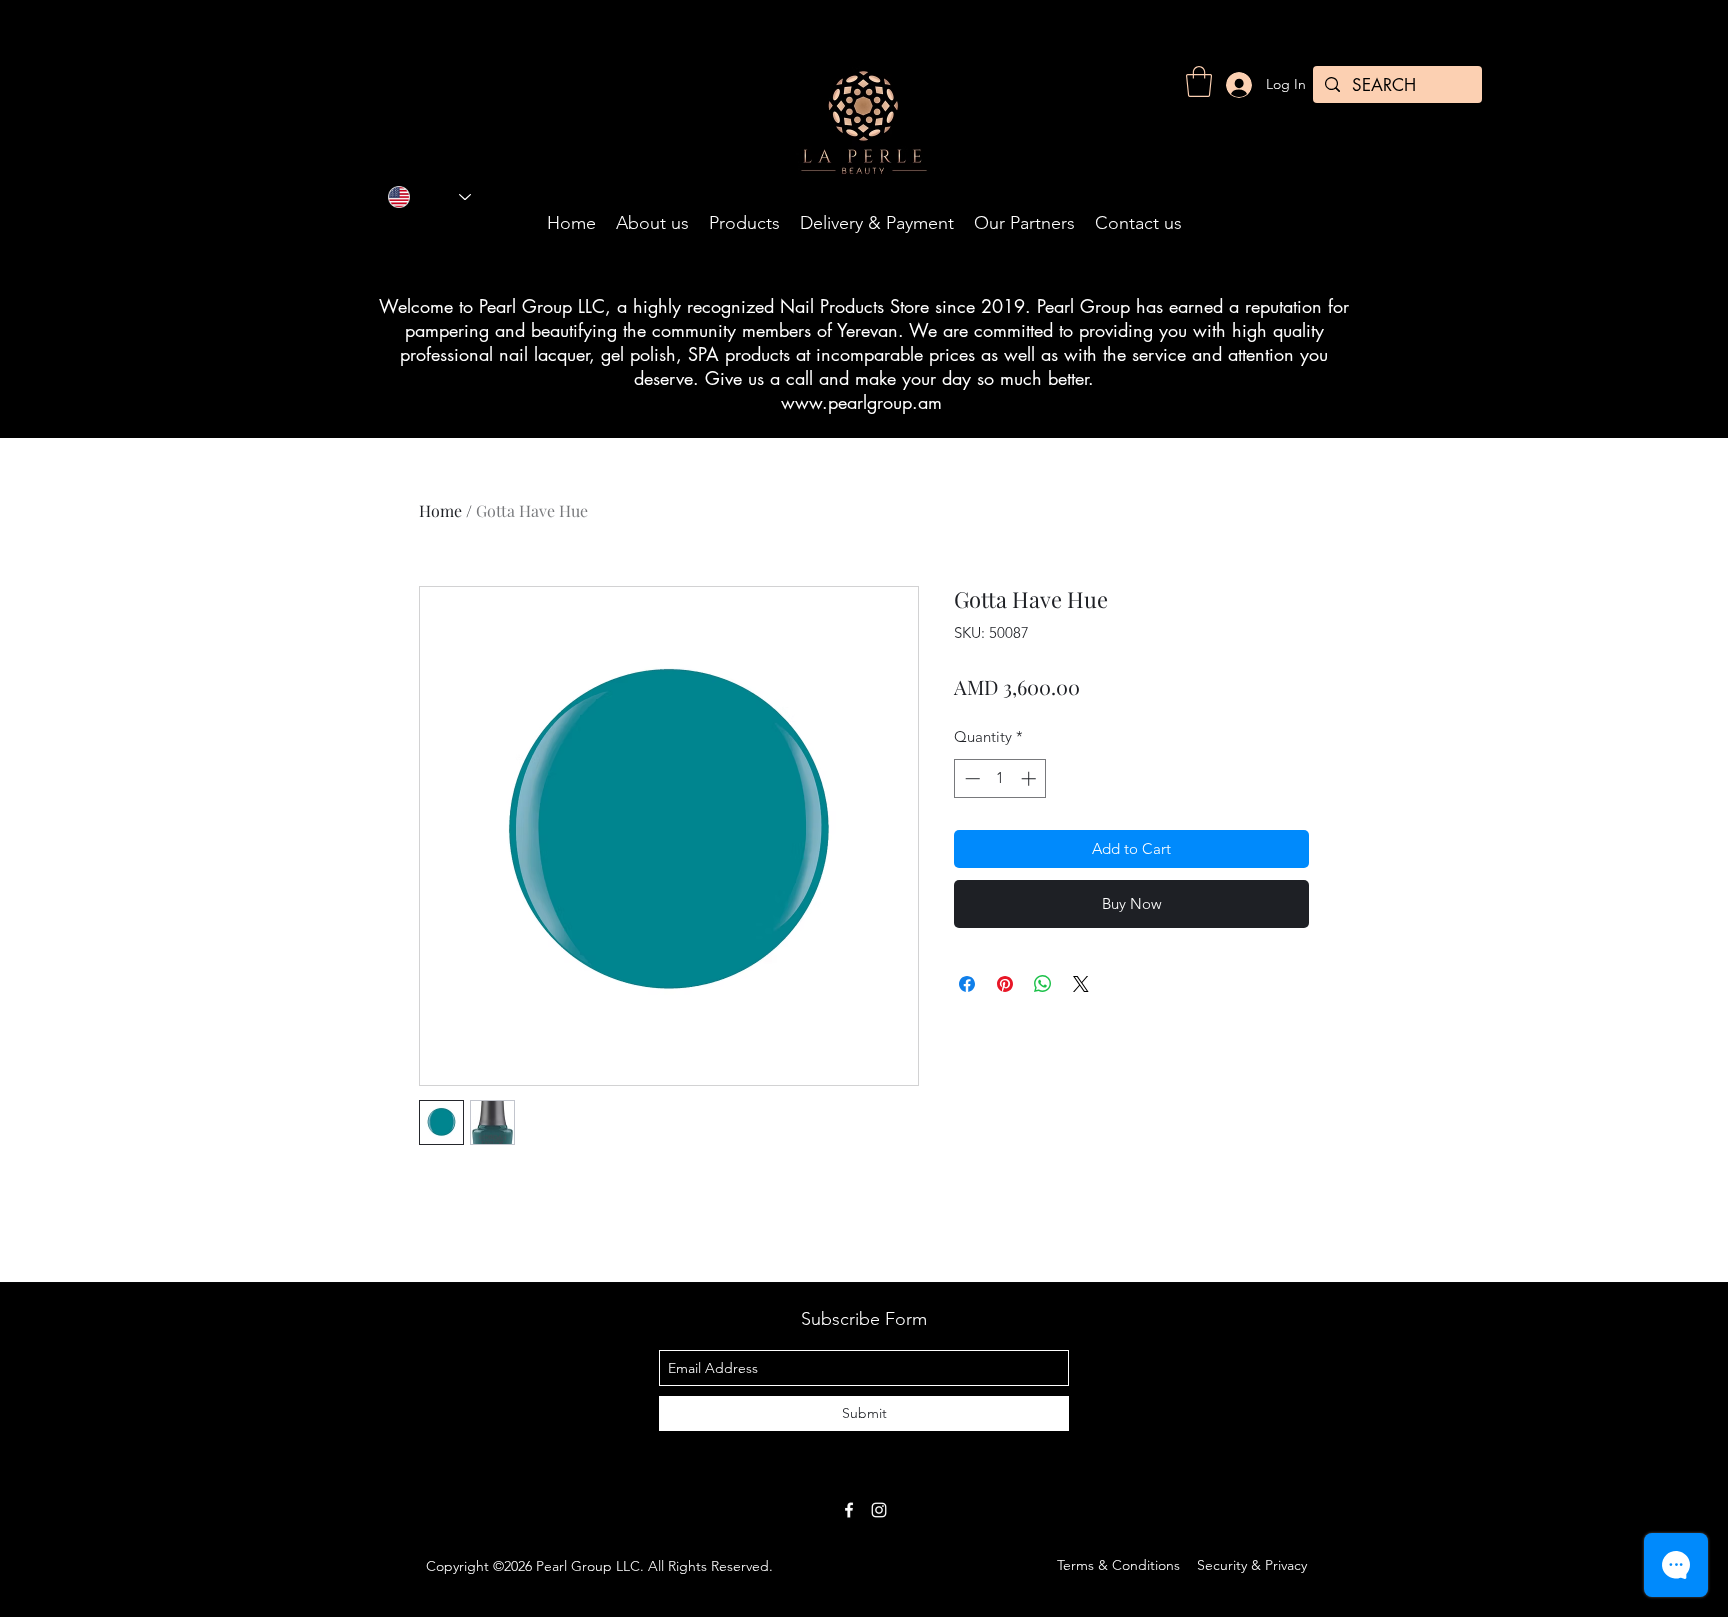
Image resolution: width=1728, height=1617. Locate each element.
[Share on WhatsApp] (1043, 984)
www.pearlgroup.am (861, 402)
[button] (1199, 81)
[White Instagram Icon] (879, 1510)
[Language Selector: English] (429, 197)
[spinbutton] (1000, 778)
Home (440, 510)
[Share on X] (1081, 984)
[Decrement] (970, 778)
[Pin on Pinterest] (1005, 984)
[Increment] (1030, 778)
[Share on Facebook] (967, 984)
